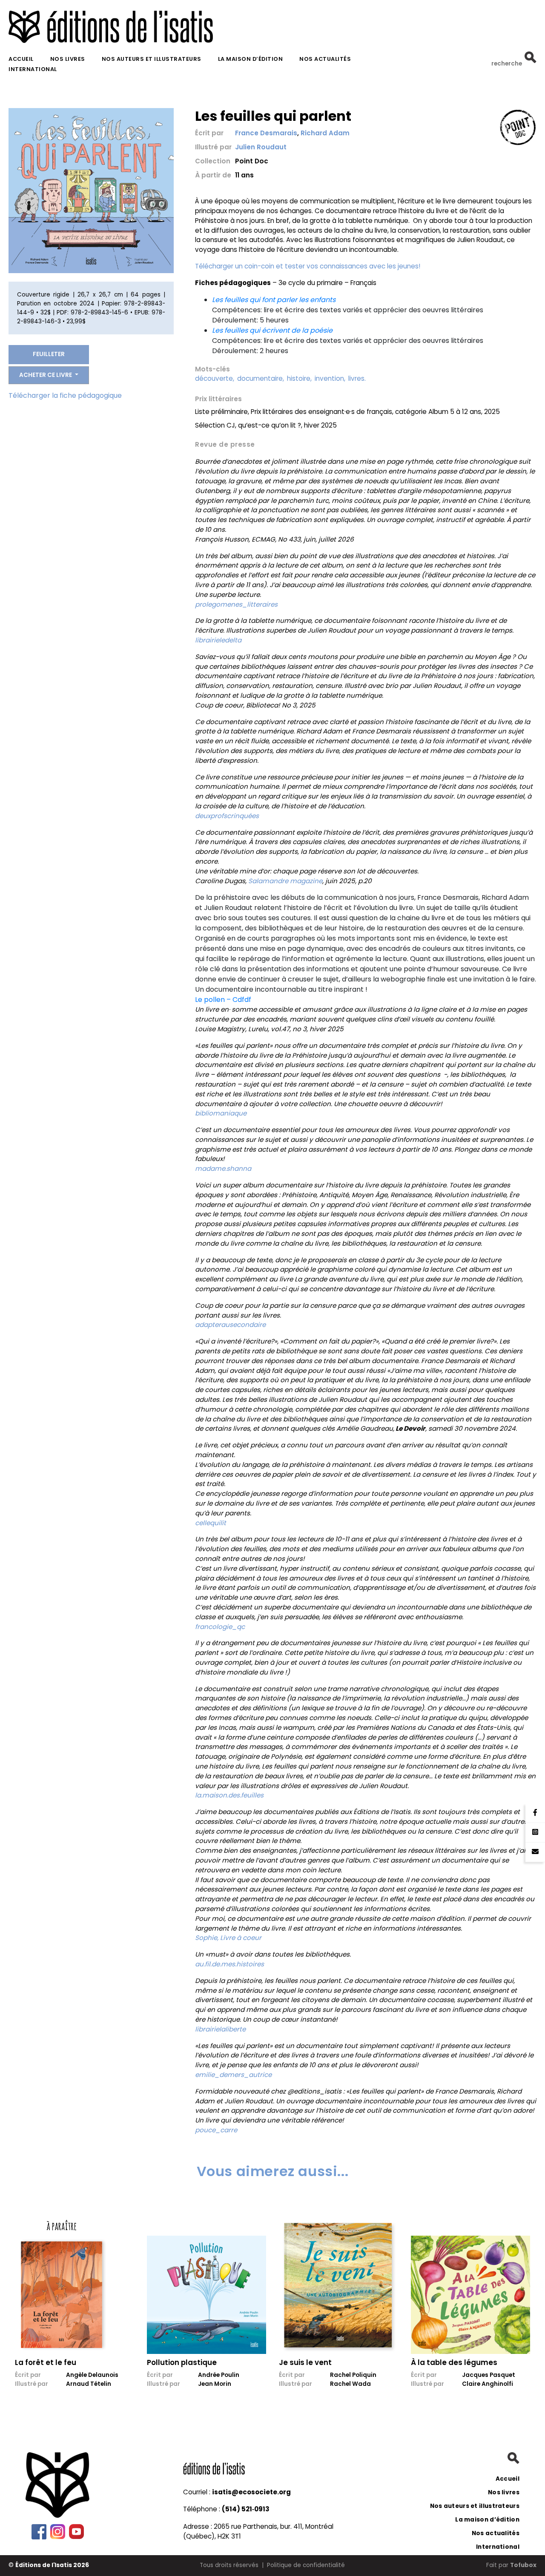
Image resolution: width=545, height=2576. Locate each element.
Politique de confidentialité (306, 2565)
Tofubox (523, 2565)
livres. (357, 378)
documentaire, (261, 378)
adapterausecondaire (230, 1325)
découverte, (215, 378)
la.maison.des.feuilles (229, 1795)
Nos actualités (325, 59)
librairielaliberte (220, 2029)
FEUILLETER (49, 354)
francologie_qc (220, 1627)
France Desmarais (266, 133)
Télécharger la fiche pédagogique (65, 395)
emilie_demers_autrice (233, 2075)
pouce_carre (216, 2130)
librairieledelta (218, 640)
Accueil (21, 59)
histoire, (299, 378)
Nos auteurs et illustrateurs (152, 59)
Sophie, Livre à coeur (228, 1938)
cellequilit (211, 1523)
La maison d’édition (251, 59)
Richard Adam (325, 133)
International (33, 69)
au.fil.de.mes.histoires (229, 1964)
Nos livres (68, 59)
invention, (330, 378)
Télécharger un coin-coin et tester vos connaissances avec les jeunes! (308, 266)
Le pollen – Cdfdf (223, 1000)
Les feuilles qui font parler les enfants (274, 300)
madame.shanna (223, 1168)
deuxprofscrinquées (227, 816)
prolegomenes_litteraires (236, 604)
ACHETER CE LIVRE (46, 375)
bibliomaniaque (221, 1113)
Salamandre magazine (285, 881)
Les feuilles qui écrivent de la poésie (272, 330)
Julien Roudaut (261, 147)
